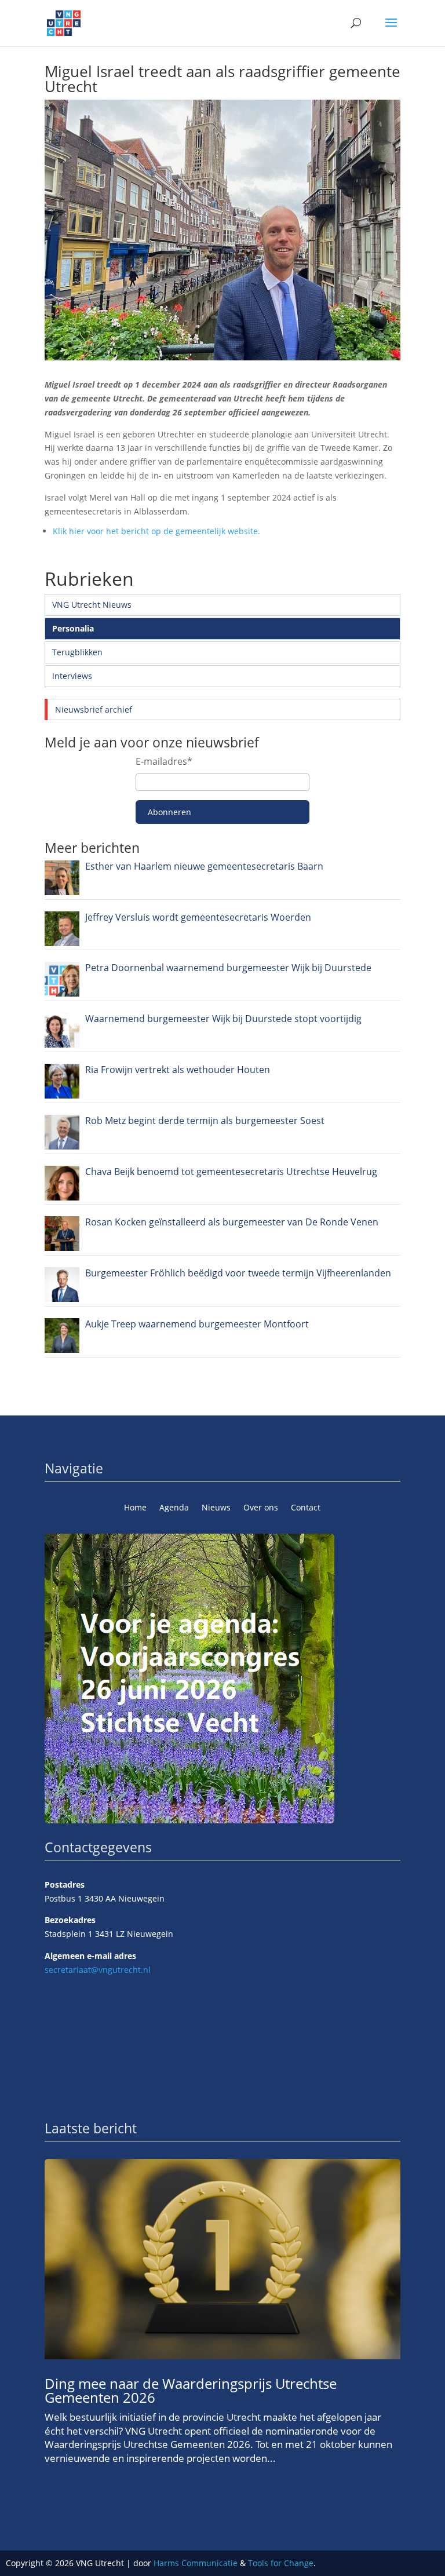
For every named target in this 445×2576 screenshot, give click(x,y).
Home (135, 1508)
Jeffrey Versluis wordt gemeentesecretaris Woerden (198, 917)
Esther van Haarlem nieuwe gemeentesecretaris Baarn (204, 866)
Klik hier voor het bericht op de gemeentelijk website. (156, 531)
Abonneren (169, 812)
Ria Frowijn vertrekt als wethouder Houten (178, 1070)
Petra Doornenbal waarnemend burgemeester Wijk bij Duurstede (228, 968)
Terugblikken (77, 652)
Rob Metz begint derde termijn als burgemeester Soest (205, 1121)
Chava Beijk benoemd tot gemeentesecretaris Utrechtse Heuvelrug (231, 1172)
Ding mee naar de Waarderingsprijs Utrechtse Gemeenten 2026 (191, 2390)
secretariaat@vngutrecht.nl (98, 1970)
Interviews (72, 676)
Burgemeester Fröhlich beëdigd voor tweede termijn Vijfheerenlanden (238, 1273)
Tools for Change (281, 2563)
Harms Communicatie (196, 2563)
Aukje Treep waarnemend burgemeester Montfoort (197, 1324)
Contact (306, 1508)
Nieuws (216, 1508)
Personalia (73, 628)
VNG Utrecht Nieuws (92, 605)
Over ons (261, 1508)
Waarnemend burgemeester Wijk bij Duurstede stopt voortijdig (223, 1019)
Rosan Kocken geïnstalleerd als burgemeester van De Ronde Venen (232, 1222)
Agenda (174, 1508)
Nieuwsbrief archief (94, 709)
